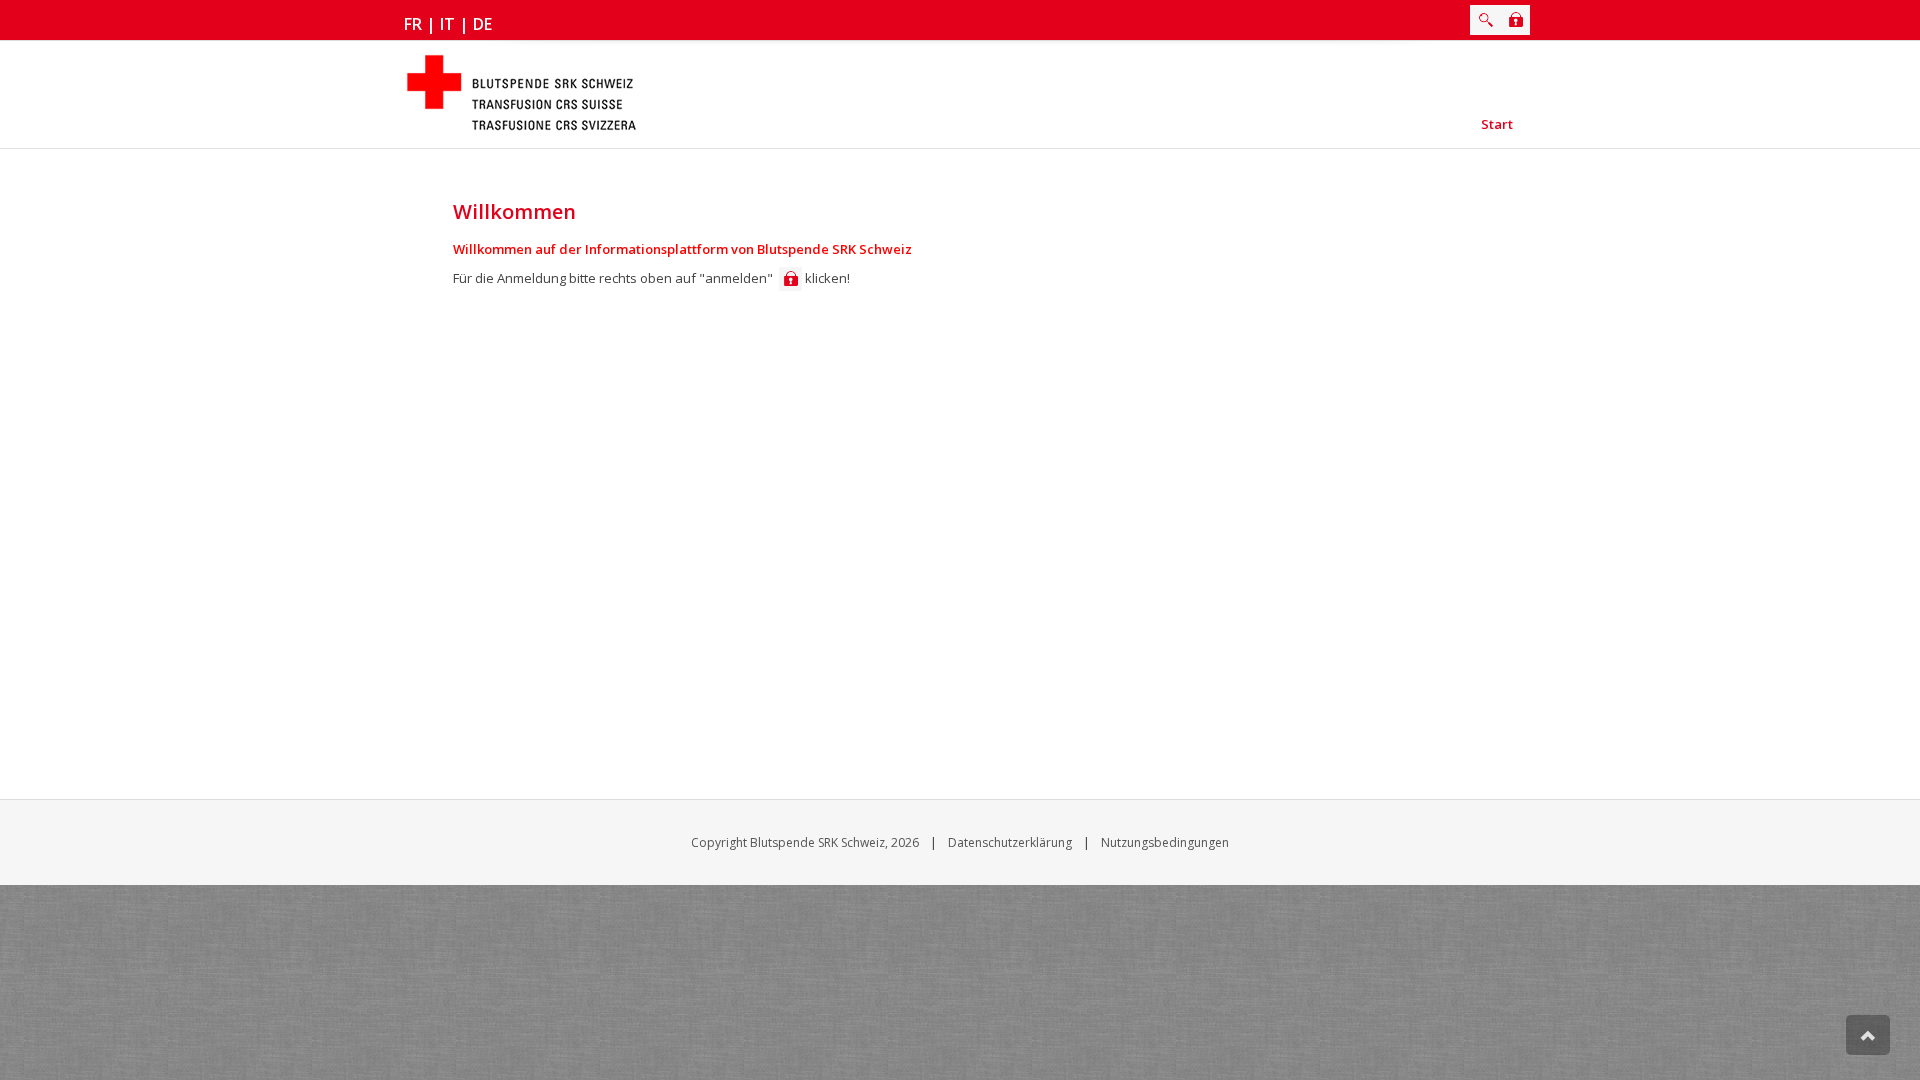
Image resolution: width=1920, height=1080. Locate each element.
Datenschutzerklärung (1010, 842)
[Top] (1868, 1035)
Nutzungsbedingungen (1165, 842)
